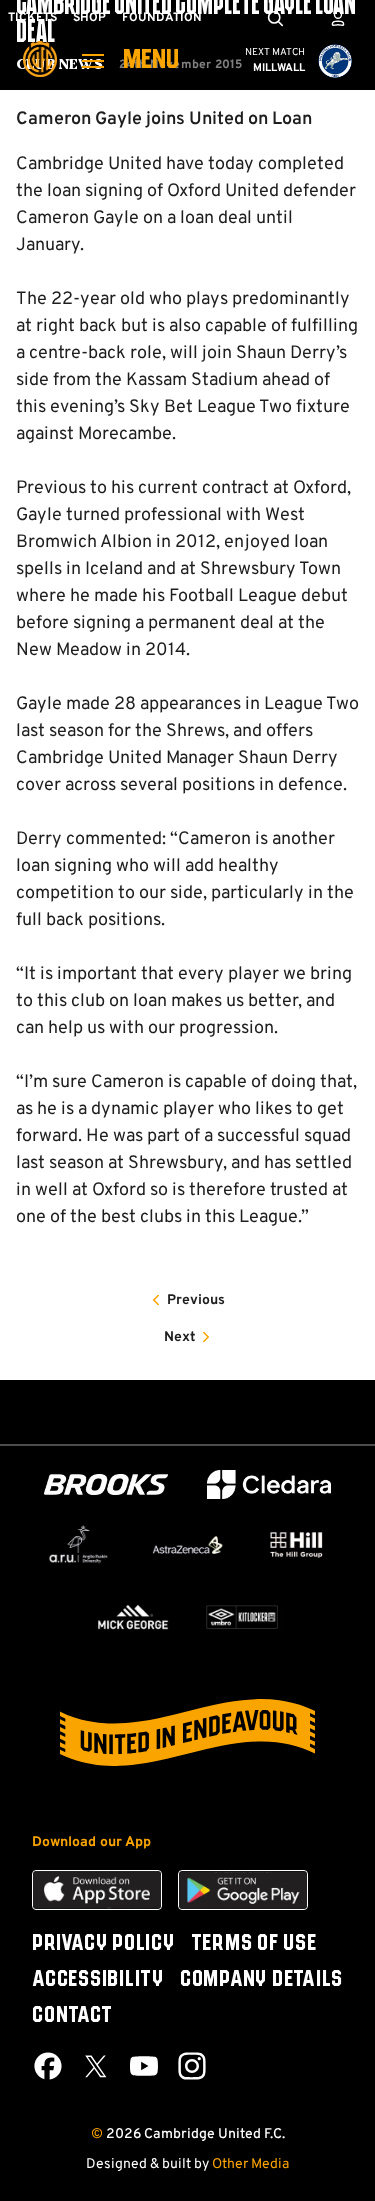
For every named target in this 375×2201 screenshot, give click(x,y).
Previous (196, 1300)
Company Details (261, 1980)
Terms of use (254, 1944)
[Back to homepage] (40, 45)
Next (180, 1337)
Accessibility (98, 1980)
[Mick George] (133, 1617)
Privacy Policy (103, 1944)
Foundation (162, 18)
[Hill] (296, 1545)
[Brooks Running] (106, 1484)
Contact (72, 2016)
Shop (89, 18)
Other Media (250, 2164)
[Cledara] (269, 1484)
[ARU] (78, 1544)
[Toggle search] (275, 18)
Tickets (32, 18)
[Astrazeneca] (187, 1545)
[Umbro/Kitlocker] (242, 1617)
